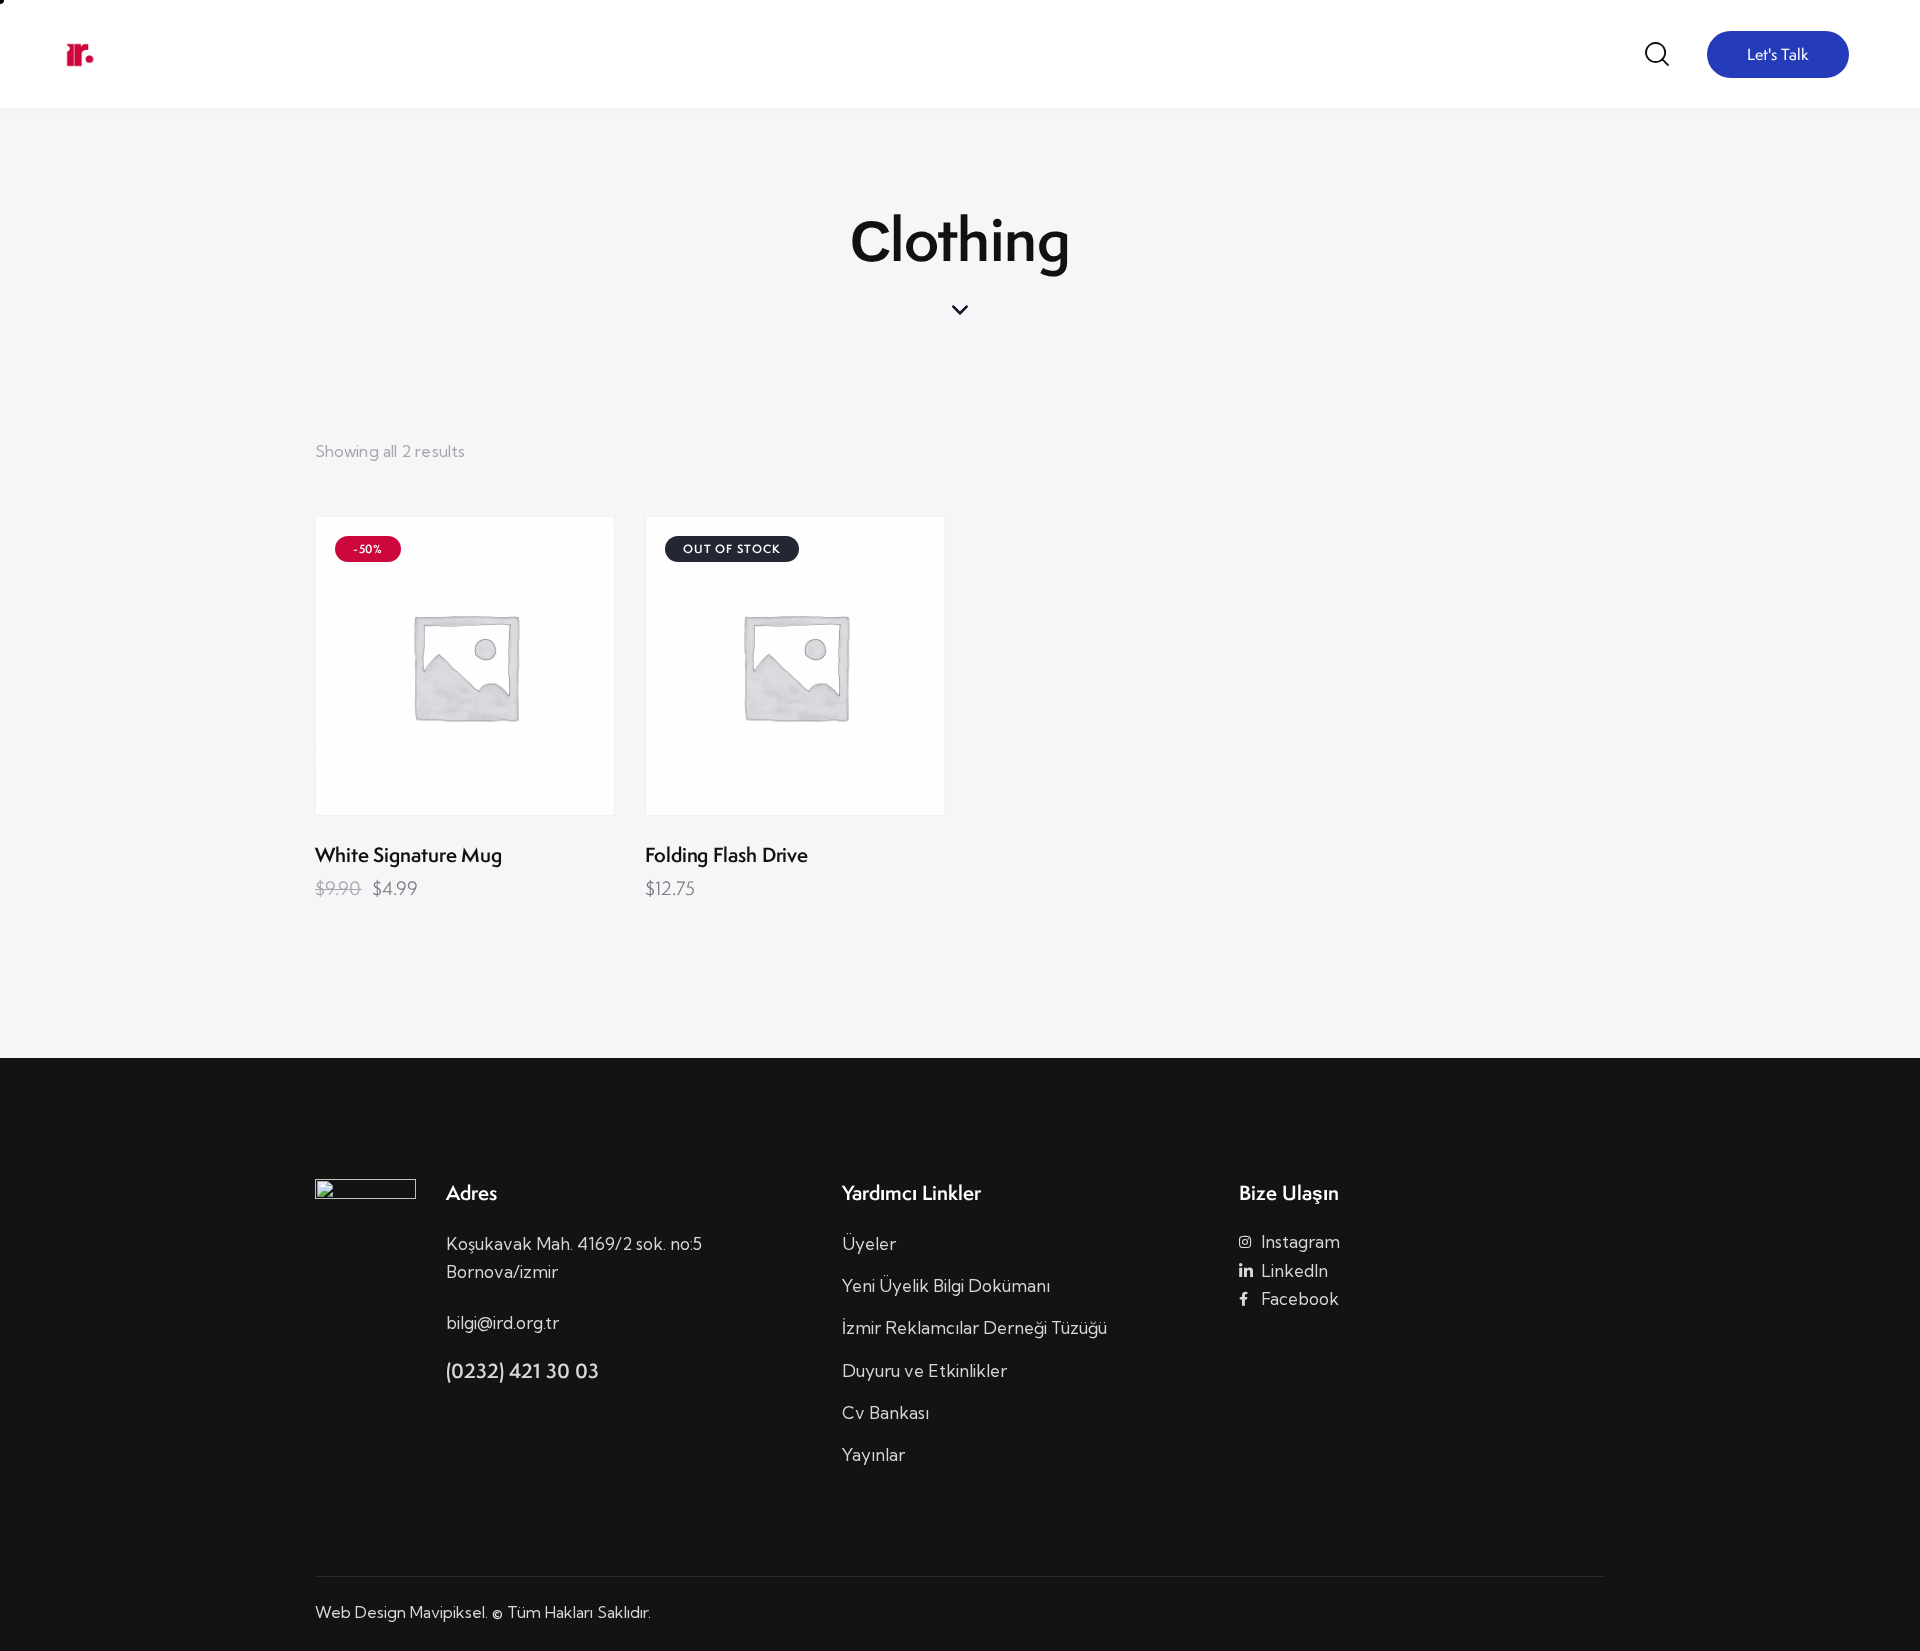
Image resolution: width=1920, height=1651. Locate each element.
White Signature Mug (408, 855)
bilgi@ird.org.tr (502, 1322)
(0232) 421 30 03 (522, 1370)
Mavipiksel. (449, 1612)
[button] (410, 666)
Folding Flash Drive (726, 855)
